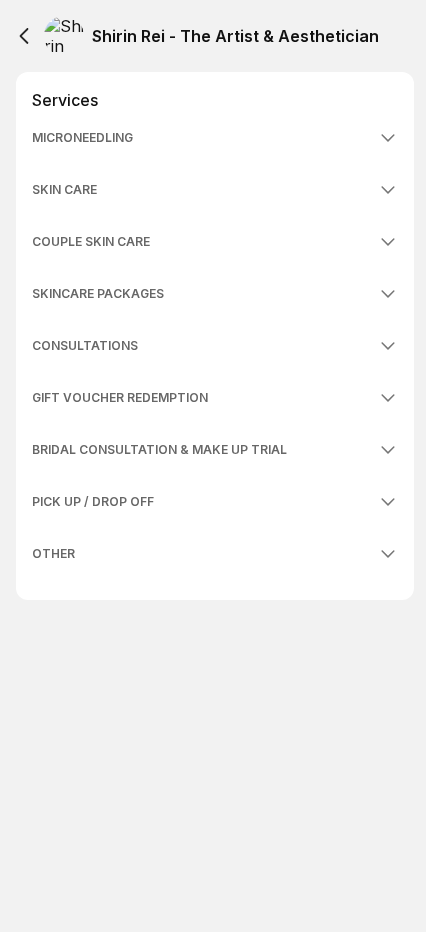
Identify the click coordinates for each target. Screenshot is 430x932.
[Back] (24, 36)
